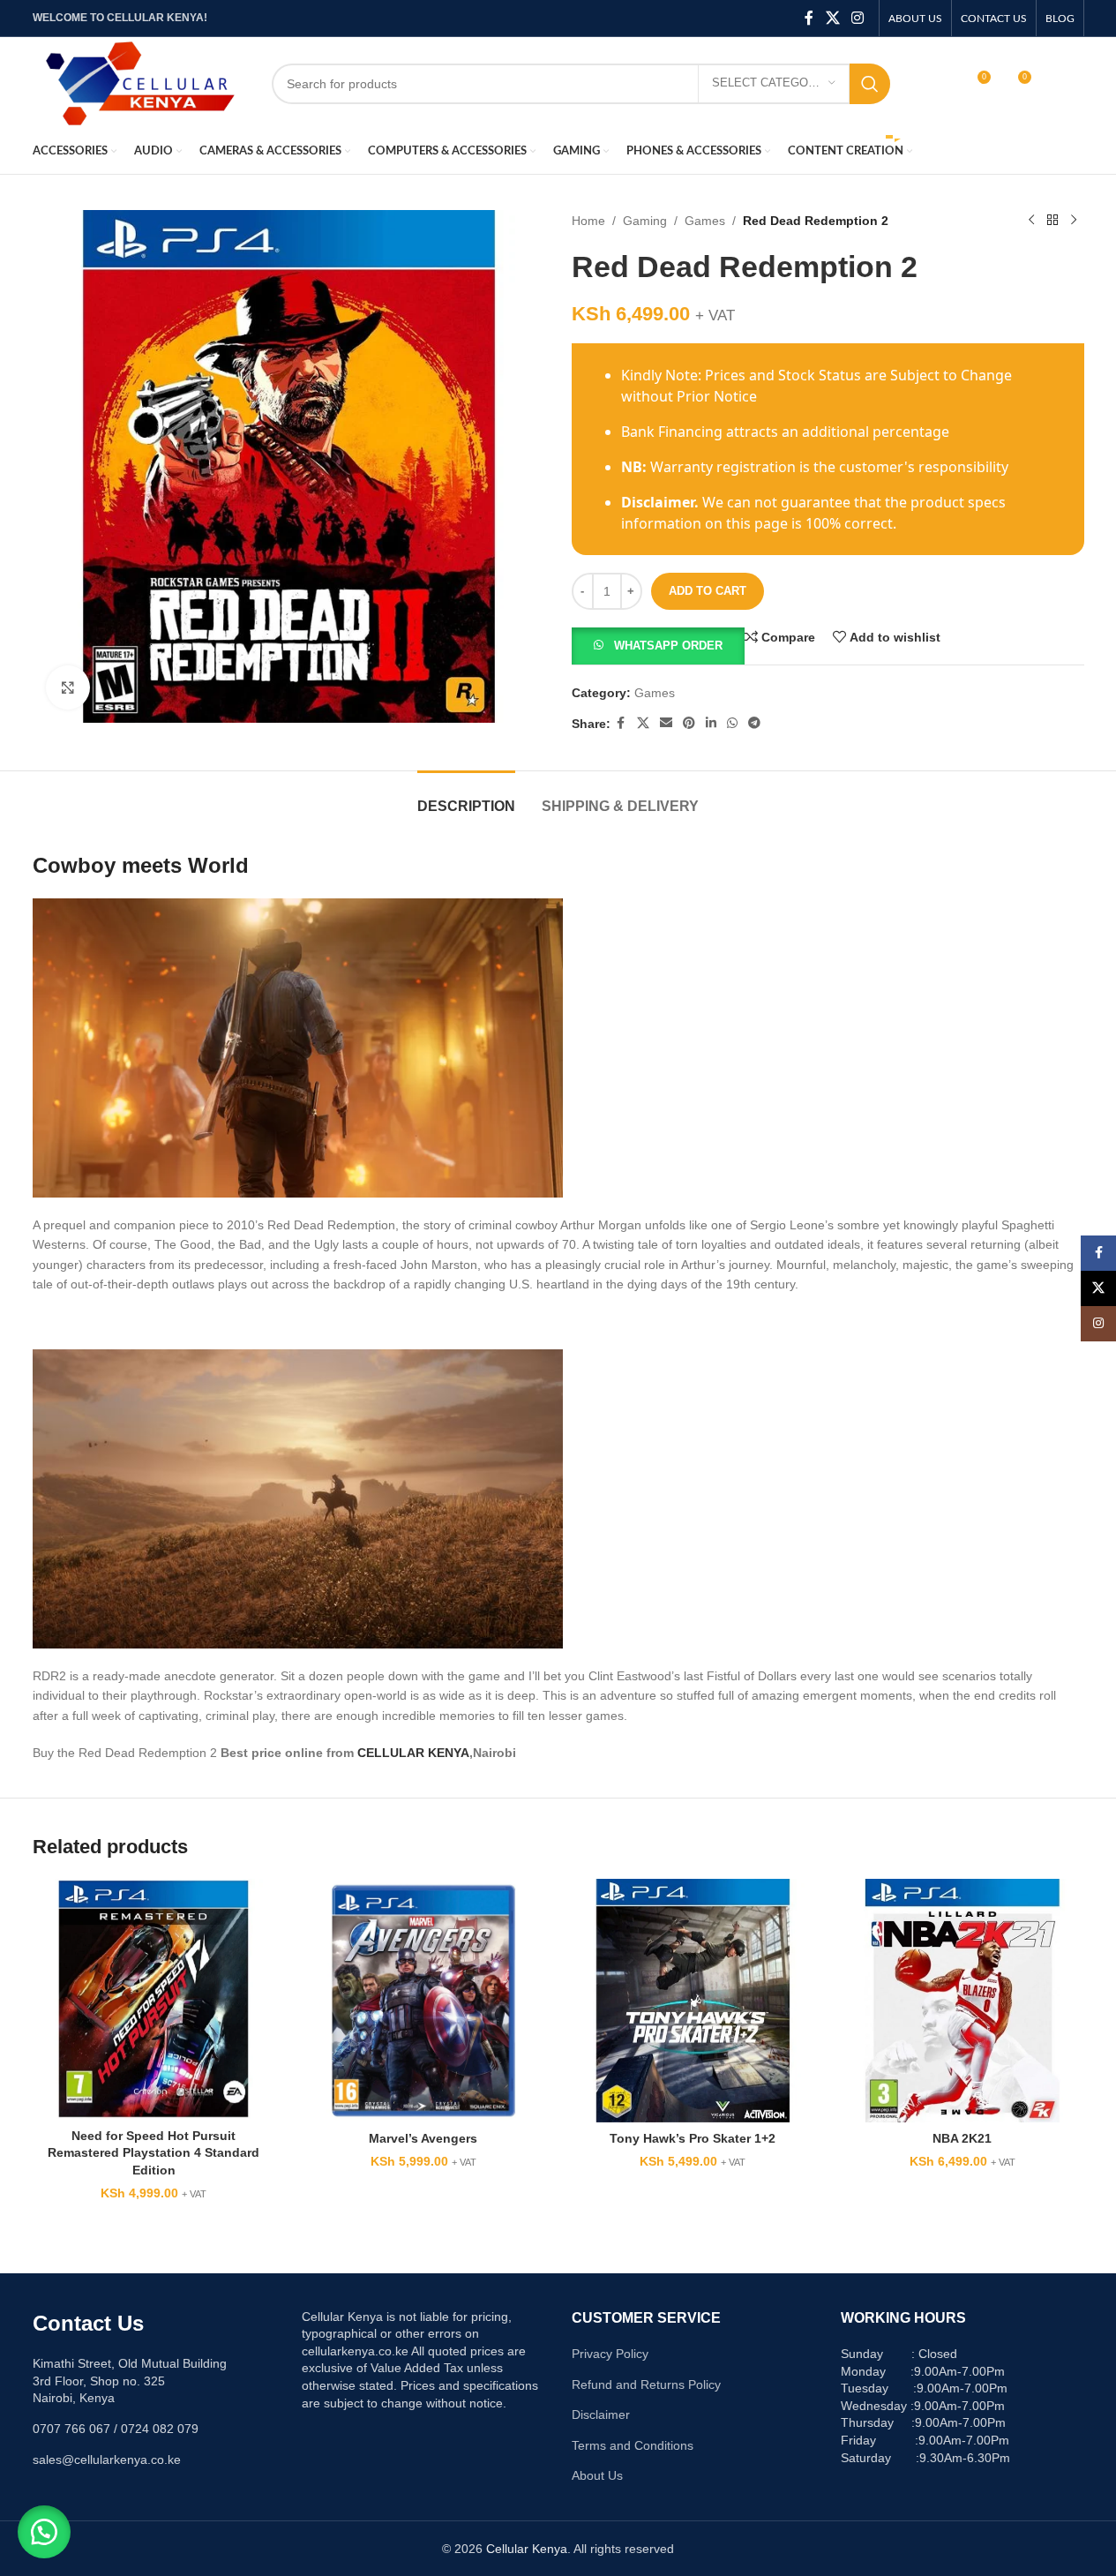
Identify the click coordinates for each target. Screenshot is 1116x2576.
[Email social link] (666, 723)
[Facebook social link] (809, 18)
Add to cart (708, 591)
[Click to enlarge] (68, 687)
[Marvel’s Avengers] (423, 2001)
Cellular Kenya (527, 2549)
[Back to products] (1052, 221)
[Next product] (1074, 221)
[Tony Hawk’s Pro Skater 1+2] (693, 2001)
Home (588, 221)
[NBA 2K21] (962, 2001)
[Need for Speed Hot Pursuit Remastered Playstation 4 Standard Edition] (154, 1999)
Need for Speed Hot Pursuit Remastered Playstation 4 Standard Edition (154, 2153)
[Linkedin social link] (711, 723)
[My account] (939, 84)
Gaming (645, 221)
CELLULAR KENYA (413, 1753)
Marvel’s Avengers (423, 2138)
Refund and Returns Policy (646, 2384)
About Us (597, 2475)
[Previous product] (1031, 221)
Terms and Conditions (633, 2445)
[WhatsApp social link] (732, 723)
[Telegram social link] (754, 723)
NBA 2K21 (962, 2138)
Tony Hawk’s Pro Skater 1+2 (693, 2138)
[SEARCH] (870, 84)
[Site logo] (139, 82)
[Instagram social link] (857, 18)
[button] (658, 645)
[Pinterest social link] (689, 723)
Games (705, 221)
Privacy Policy (610, 2354)
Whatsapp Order (668, 646)
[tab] (466, 797)
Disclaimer (601, 2415)
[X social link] (832, 18)
